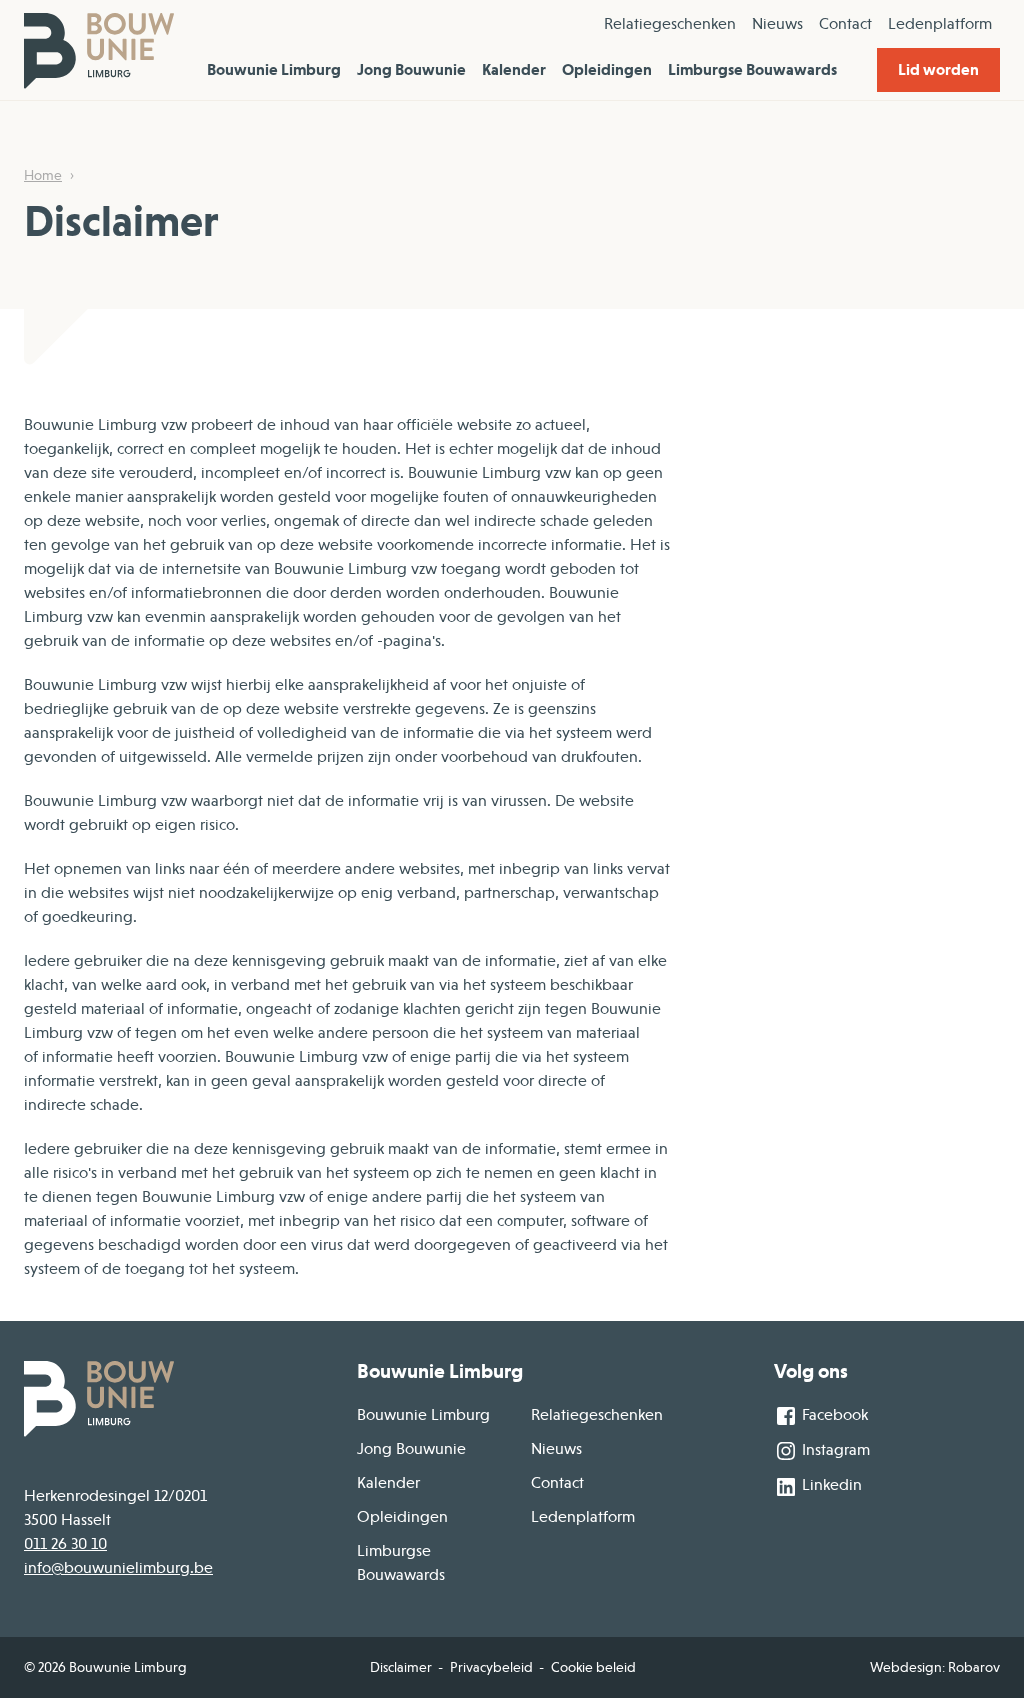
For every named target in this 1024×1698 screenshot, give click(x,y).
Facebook (833, 1415)
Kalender (514, 69)
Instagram (834, 1450)
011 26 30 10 (65, 1544)
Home (43, 175)
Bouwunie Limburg (274, 69)
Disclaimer (401, 1667)
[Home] (99, 50)
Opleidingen (607, 69)
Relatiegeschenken (670, 24)
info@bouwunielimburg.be (118, 1568)
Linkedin (830, 1485)
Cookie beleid (593, 1667)
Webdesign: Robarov (935, 1667)
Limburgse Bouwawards (752, 69)
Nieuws (777, 24)
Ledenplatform (940, 24)
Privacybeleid (491, 1667)
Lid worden (938, 69)
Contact (845, 24)
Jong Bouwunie (411, 69)
